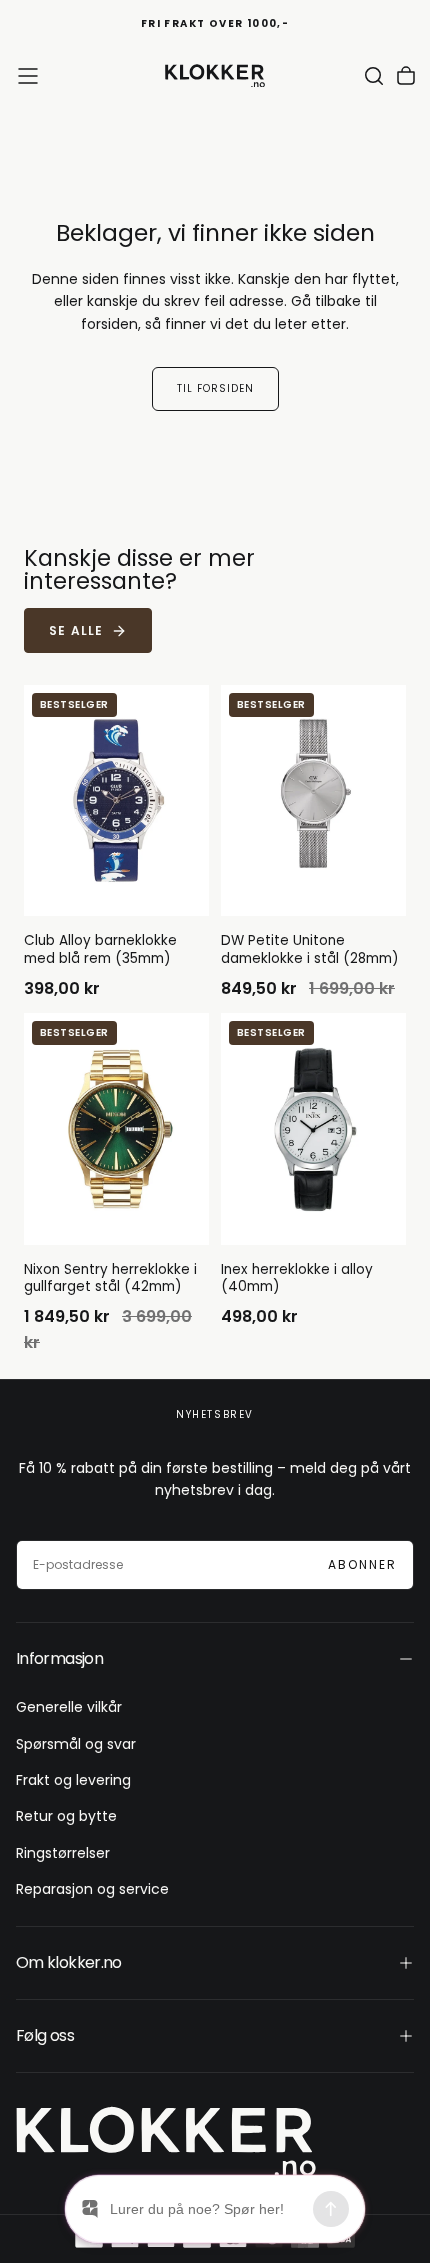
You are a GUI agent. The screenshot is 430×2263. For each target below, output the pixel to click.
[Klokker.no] (166, 2141)
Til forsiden (215, 388)
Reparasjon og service (92, 1889)
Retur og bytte (66, 1816)
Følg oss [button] (45, 2035)
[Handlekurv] (406, 76)
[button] (28, 76)
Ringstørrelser (63, 1853)
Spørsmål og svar (76, 1744)
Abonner (362, 1564)
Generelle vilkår (69, 1707)
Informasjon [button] (59, 1658)
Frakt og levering (73, 1780)
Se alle (76, 630)
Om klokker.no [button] (69, 1962)
